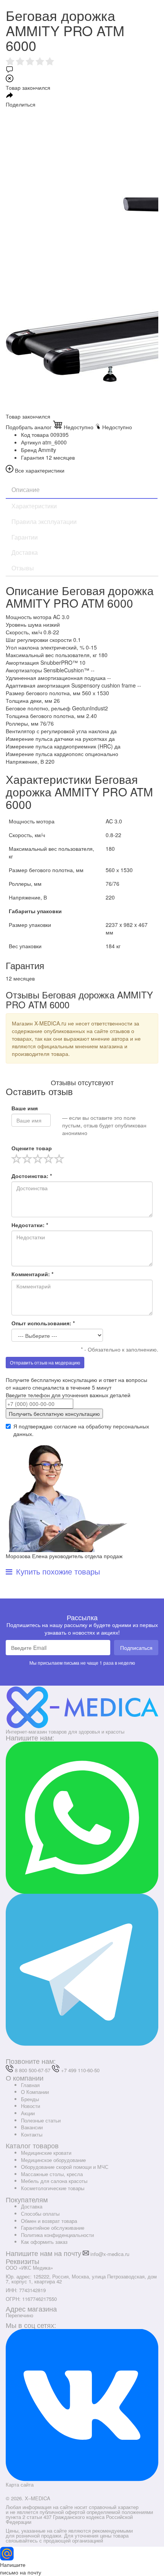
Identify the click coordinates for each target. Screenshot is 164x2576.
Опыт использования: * (43, 1323)
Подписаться (136, 1648)
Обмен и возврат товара (49, 2221)
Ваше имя (25, 1108)
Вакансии (32, 2127)
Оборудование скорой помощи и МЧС (65, 2167)
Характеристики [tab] (34, 506)
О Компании (35, 2092)
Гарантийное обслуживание (53, 2228)
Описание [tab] (26, 490)
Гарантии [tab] (25, 537)
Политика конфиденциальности (57, 2235)
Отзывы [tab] (23, 568)
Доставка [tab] (25, 552)
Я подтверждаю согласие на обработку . (81, 1430)
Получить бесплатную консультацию (54, 1414)
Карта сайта (20, 2484)
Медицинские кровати (46, 2153)
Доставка (32, 2206)
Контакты (32, 2134)
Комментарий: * (32, 1274)
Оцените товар (32, 1148)
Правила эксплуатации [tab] (44, 521)
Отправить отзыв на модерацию (45, 1362)
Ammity (47, 450)
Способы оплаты (40, 2214)
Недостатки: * (30, 1225)
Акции (28, 2113)
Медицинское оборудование (53, 2160)
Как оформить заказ (44, 2242)
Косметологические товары (53, 2188)
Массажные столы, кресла (52, 2174)
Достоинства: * (32, 1176)
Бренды (30, 2099)
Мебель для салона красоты (54, 2181)
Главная (30, 2085)
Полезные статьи (41, 2120)
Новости (31, 2106)
